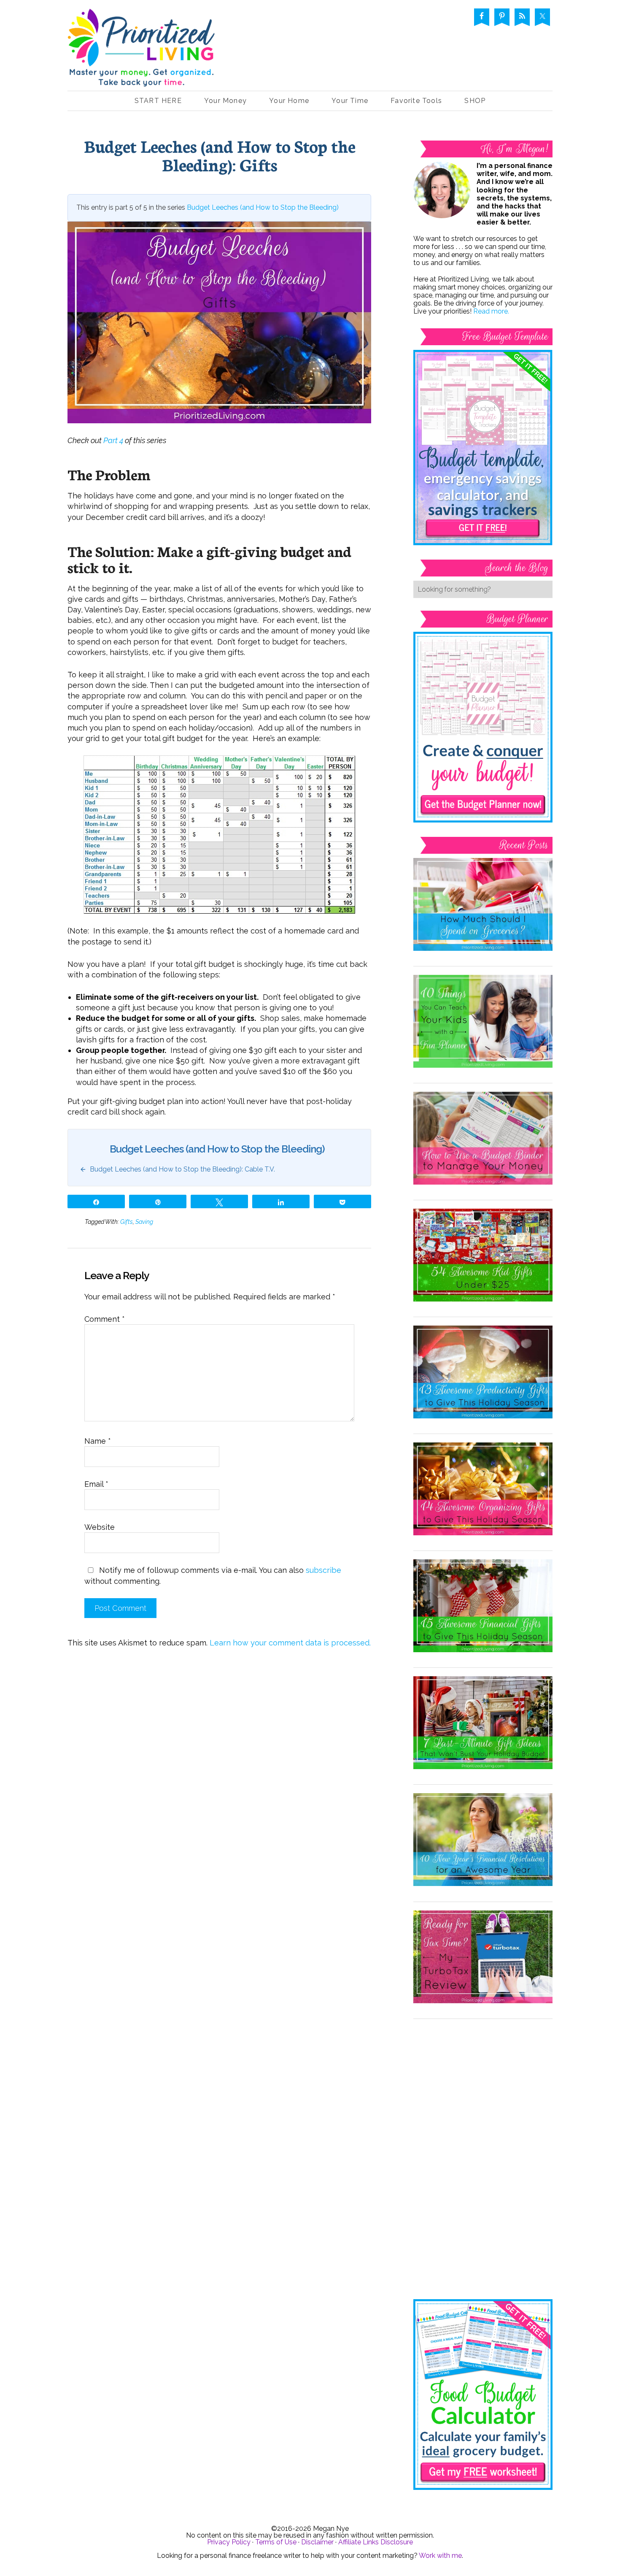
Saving (144, 1222)
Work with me (440, 2556)
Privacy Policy (229, 2542)
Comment (105, 1319)
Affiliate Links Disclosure (376, 2542)
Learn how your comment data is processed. (290, 1643)
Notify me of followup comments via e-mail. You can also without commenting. (213, 1575)
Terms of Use (276, 2542)
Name (98, 1441)
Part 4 (113, 440)
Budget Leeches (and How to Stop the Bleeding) (263, 207)
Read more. (491, 311)
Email (96, 1484)
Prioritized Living (141, 50)
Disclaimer (317, 2542)
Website (100, 1527)
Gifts (127, 1222)
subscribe (323, 1570)
